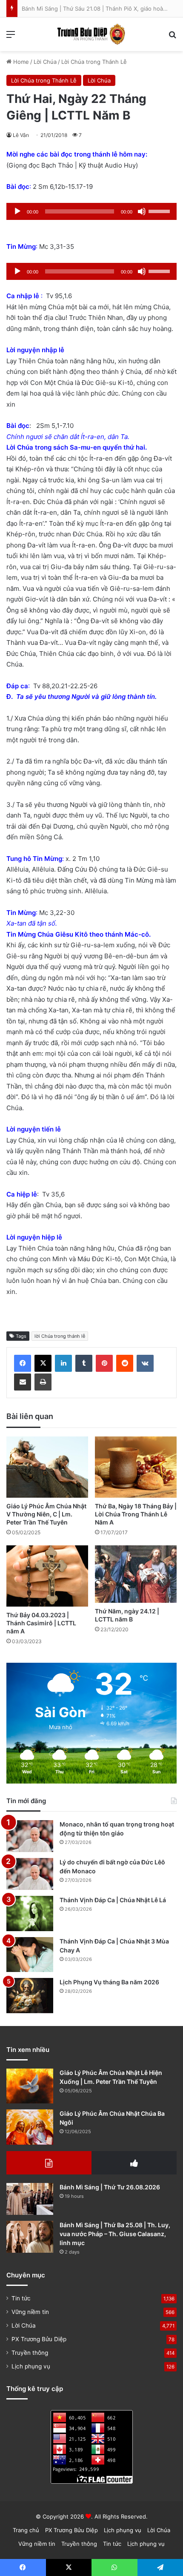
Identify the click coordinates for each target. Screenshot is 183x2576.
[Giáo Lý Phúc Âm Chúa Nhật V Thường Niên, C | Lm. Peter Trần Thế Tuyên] (47, 1467)
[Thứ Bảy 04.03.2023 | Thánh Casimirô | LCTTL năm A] (47, 1576)
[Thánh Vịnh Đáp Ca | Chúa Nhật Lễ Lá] (30, 1913)
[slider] (160, 211)
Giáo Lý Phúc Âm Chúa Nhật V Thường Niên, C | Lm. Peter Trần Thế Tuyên (46, 1514)
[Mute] (142, 211)
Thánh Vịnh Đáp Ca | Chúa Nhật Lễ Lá (113, 1900)
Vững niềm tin (30, 2312)
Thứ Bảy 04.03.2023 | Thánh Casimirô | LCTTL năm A (41, 1623)
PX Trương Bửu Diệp (39, 2339)
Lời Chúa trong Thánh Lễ (94, 62)
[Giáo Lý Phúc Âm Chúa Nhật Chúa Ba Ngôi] (30, 2127)
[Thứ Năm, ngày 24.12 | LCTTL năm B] (136, 1574)
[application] (91, 211)
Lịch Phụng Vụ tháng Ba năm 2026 (109, 1982)
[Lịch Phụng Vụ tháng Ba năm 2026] (30, 1996)
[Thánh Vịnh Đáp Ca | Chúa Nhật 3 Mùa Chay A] (30, 1955)
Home (20, 62)
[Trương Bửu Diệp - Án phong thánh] (91, 34)
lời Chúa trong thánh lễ (60, 1336)
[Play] (17, 211)
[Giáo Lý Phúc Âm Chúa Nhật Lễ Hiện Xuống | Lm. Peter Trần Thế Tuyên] (30, 2086)
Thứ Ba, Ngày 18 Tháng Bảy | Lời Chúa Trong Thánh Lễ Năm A (136, 1514)
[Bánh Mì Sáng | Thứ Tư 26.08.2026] (30, 2199)
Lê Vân (21, 135)
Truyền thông (30, 2353)
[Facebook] (23, 1363)
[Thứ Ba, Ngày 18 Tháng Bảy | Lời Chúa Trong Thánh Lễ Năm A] (136, 1467)
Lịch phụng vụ (31, 2366)
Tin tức (21, 2298)
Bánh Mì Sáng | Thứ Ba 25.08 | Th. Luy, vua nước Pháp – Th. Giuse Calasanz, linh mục (115, 2234)
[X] (43, 1363)
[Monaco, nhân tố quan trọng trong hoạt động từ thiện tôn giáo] (30, 1836)
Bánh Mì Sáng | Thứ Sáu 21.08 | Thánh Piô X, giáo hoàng (96, 9)
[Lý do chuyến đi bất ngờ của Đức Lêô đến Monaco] (30, 1874)
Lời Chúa (45, 62)
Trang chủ (26, 2530)
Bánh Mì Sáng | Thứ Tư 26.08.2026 (110, 2187)
